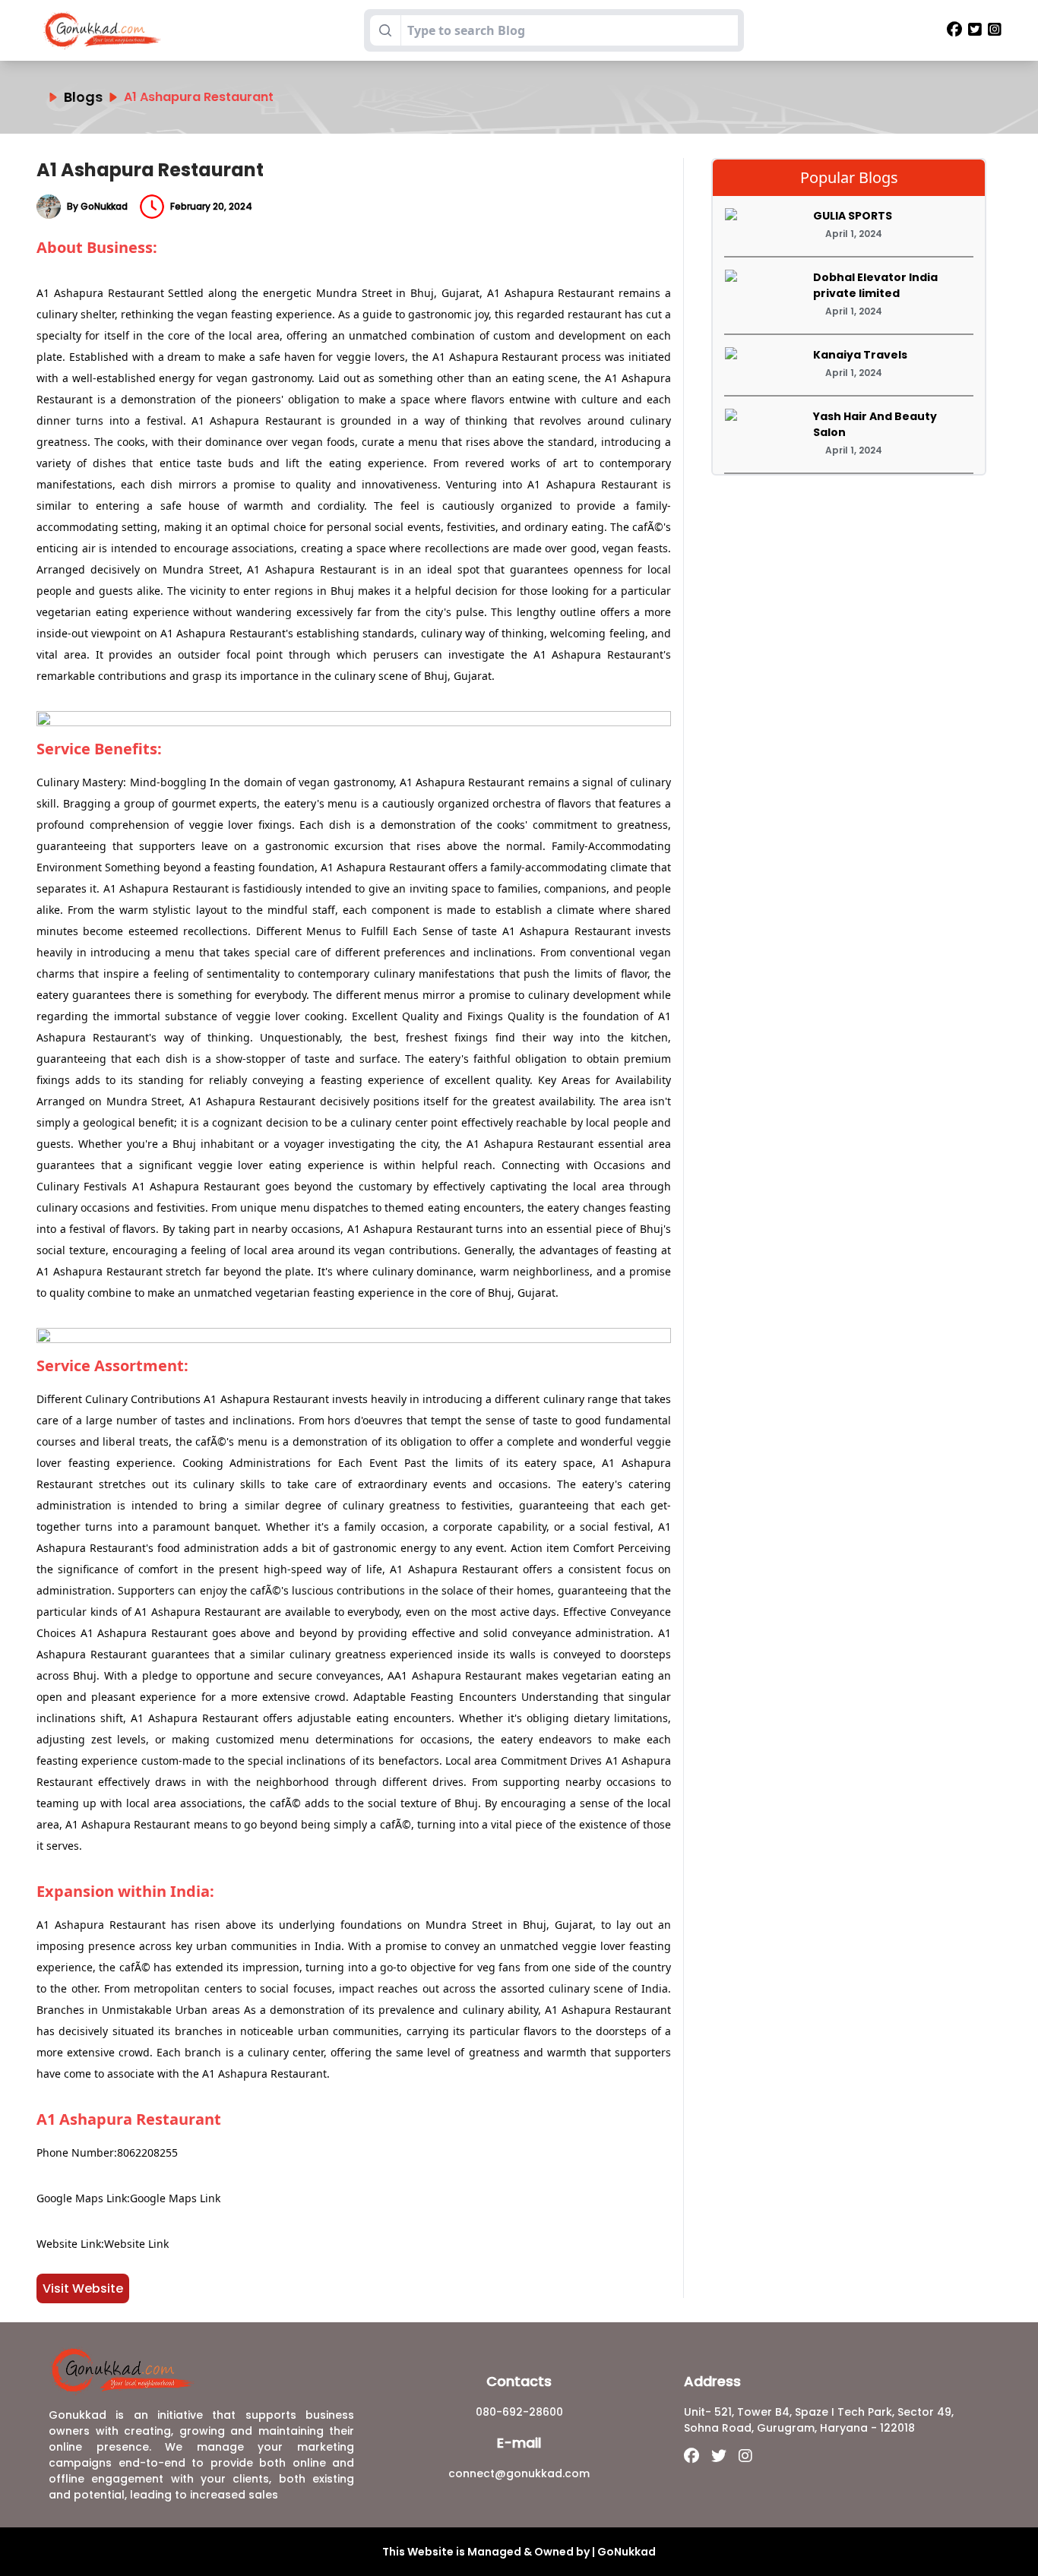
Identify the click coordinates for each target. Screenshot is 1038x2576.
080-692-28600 (519, 2412)
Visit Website (83, 2288)
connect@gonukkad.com (519, 2473)
